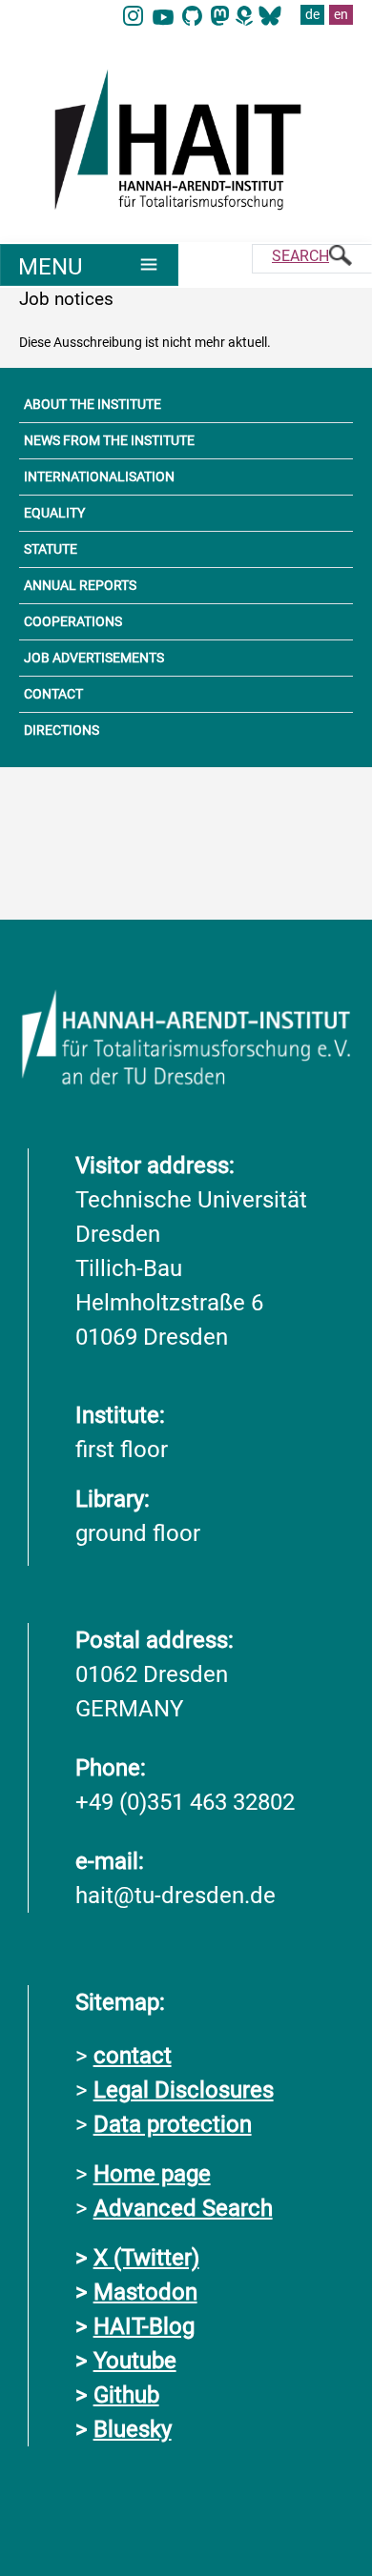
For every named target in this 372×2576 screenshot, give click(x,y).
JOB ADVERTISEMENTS (94, 658)
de (312, 14)
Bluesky (133, 2429)
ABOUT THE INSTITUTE (93, 404)
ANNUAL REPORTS (80, 585)
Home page (152, 2174)
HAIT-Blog (144, 2326)
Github (126, 2395)
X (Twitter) (146, 2258)
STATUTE (51, 549)
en (341, 14)
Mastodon (145, 2292)
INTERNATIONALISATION (99, 477)
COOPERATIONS (73, 621)
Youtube (135, 2361)
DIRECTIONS (62, 730)
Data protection (173, 2124)
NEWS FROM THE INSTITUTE (109, 440)
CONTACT (53, 694)
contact (133, 2056)
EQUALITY (54, 513)
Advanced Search (183, 2208)
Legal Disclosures (184, 2090)
